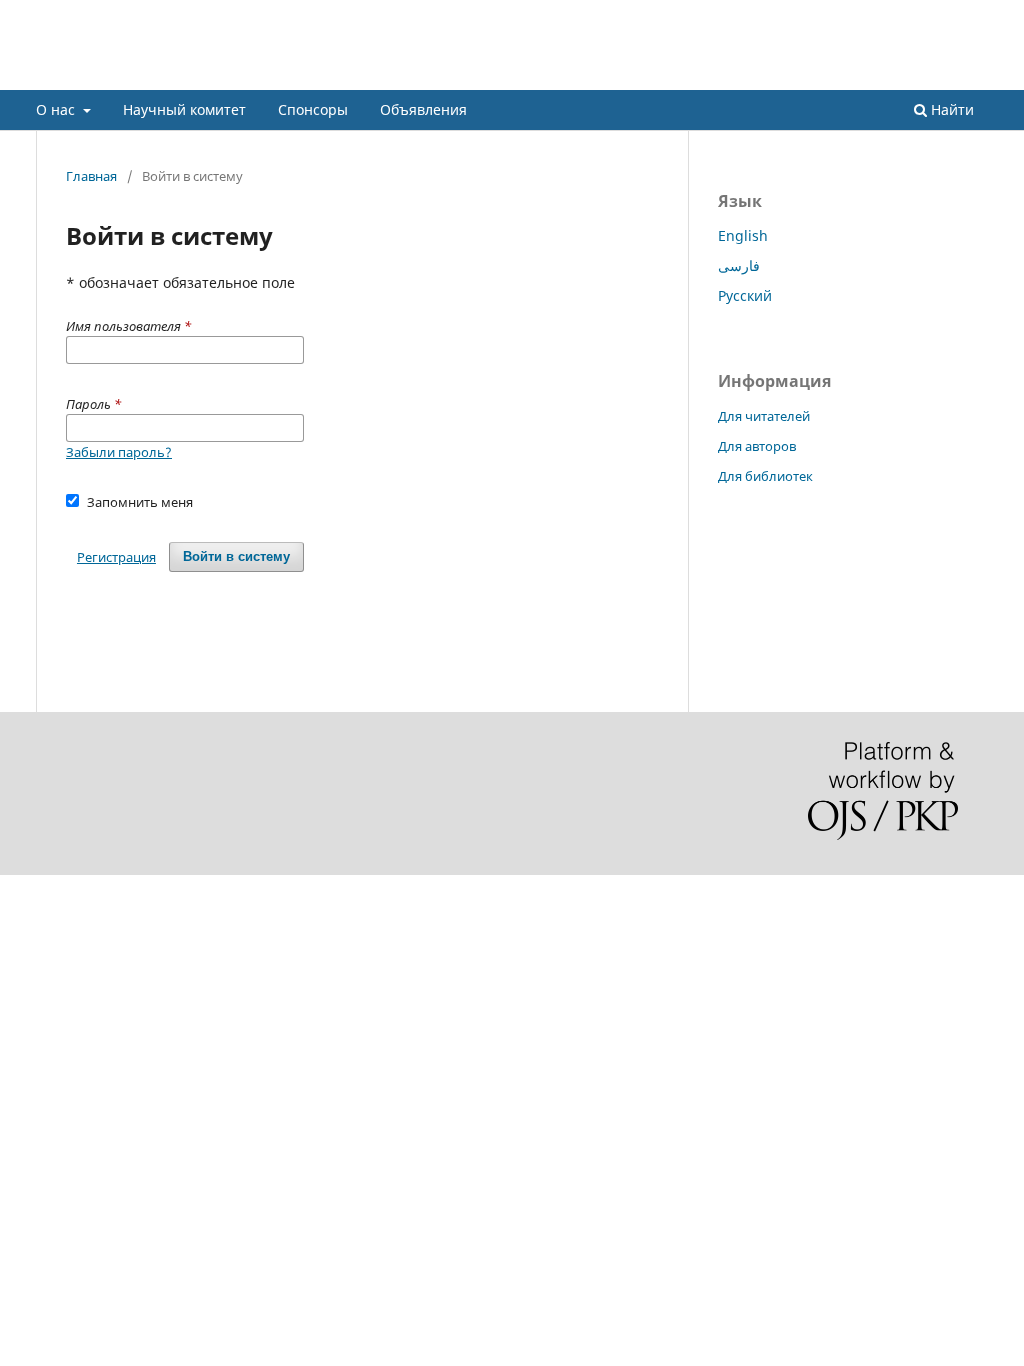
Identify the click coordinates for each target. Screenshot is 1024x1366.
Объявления (423, 109)
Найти (950, 109)
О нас (57, 109)
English (743, 235)
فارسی (739, 265)
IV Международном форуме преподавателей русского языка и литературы (508, 74)
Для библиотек (765, 476)
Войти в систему (236, 556)
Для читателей (764, 416)
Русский (745, 295)
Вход (972, 15)
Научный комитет (184, 109)
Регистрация (512, 15)
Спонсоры (313, 109)
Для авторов (757, 446)
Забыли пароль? (119, 452)
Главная (91, 176)
